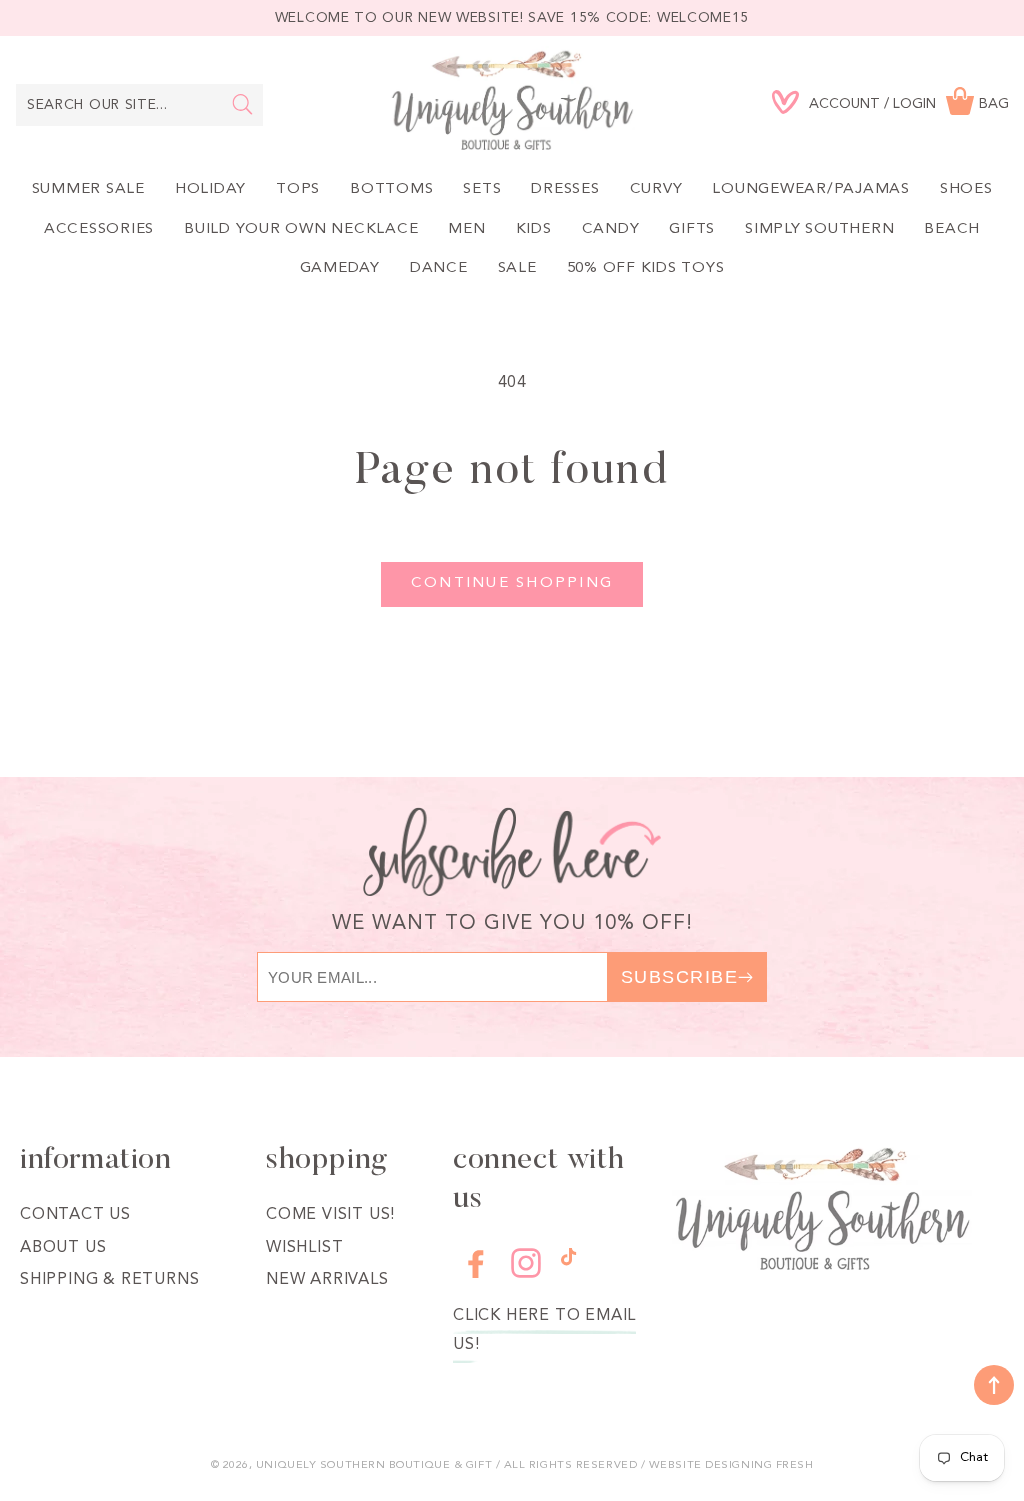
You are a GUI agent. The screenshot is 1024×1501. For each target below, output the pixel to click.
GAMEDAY (340, 268)
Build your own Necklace (301, 229)
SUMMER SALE (88, 189)
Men (466, 229)
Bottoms (391, 189)
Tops (298, 189)
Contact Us (75, 1215)
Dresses (565, 189)
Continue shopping (512, 583)
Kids (534, 229)
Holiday (210, 189)
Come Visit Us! (330, 1215)
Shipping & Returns (109, 1280)
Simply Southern (819, 229)
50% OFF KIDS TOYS (646, 268)
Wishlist (304, 1248)
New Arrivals (327, 1280)
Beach (952, 229)
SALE (517, 268)
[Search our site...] (242, 104)
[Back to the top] (994, 1385)
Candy (611, 229)
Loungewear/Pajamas (811, 189)
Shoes (966, 189)
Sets (482, 189)
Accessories (99, 229)
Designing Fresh (759, 1465)
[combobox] (139, 105)
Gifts (692, 229)
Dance (439, 268)
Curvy (656, 189)
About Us (63, 1248)
